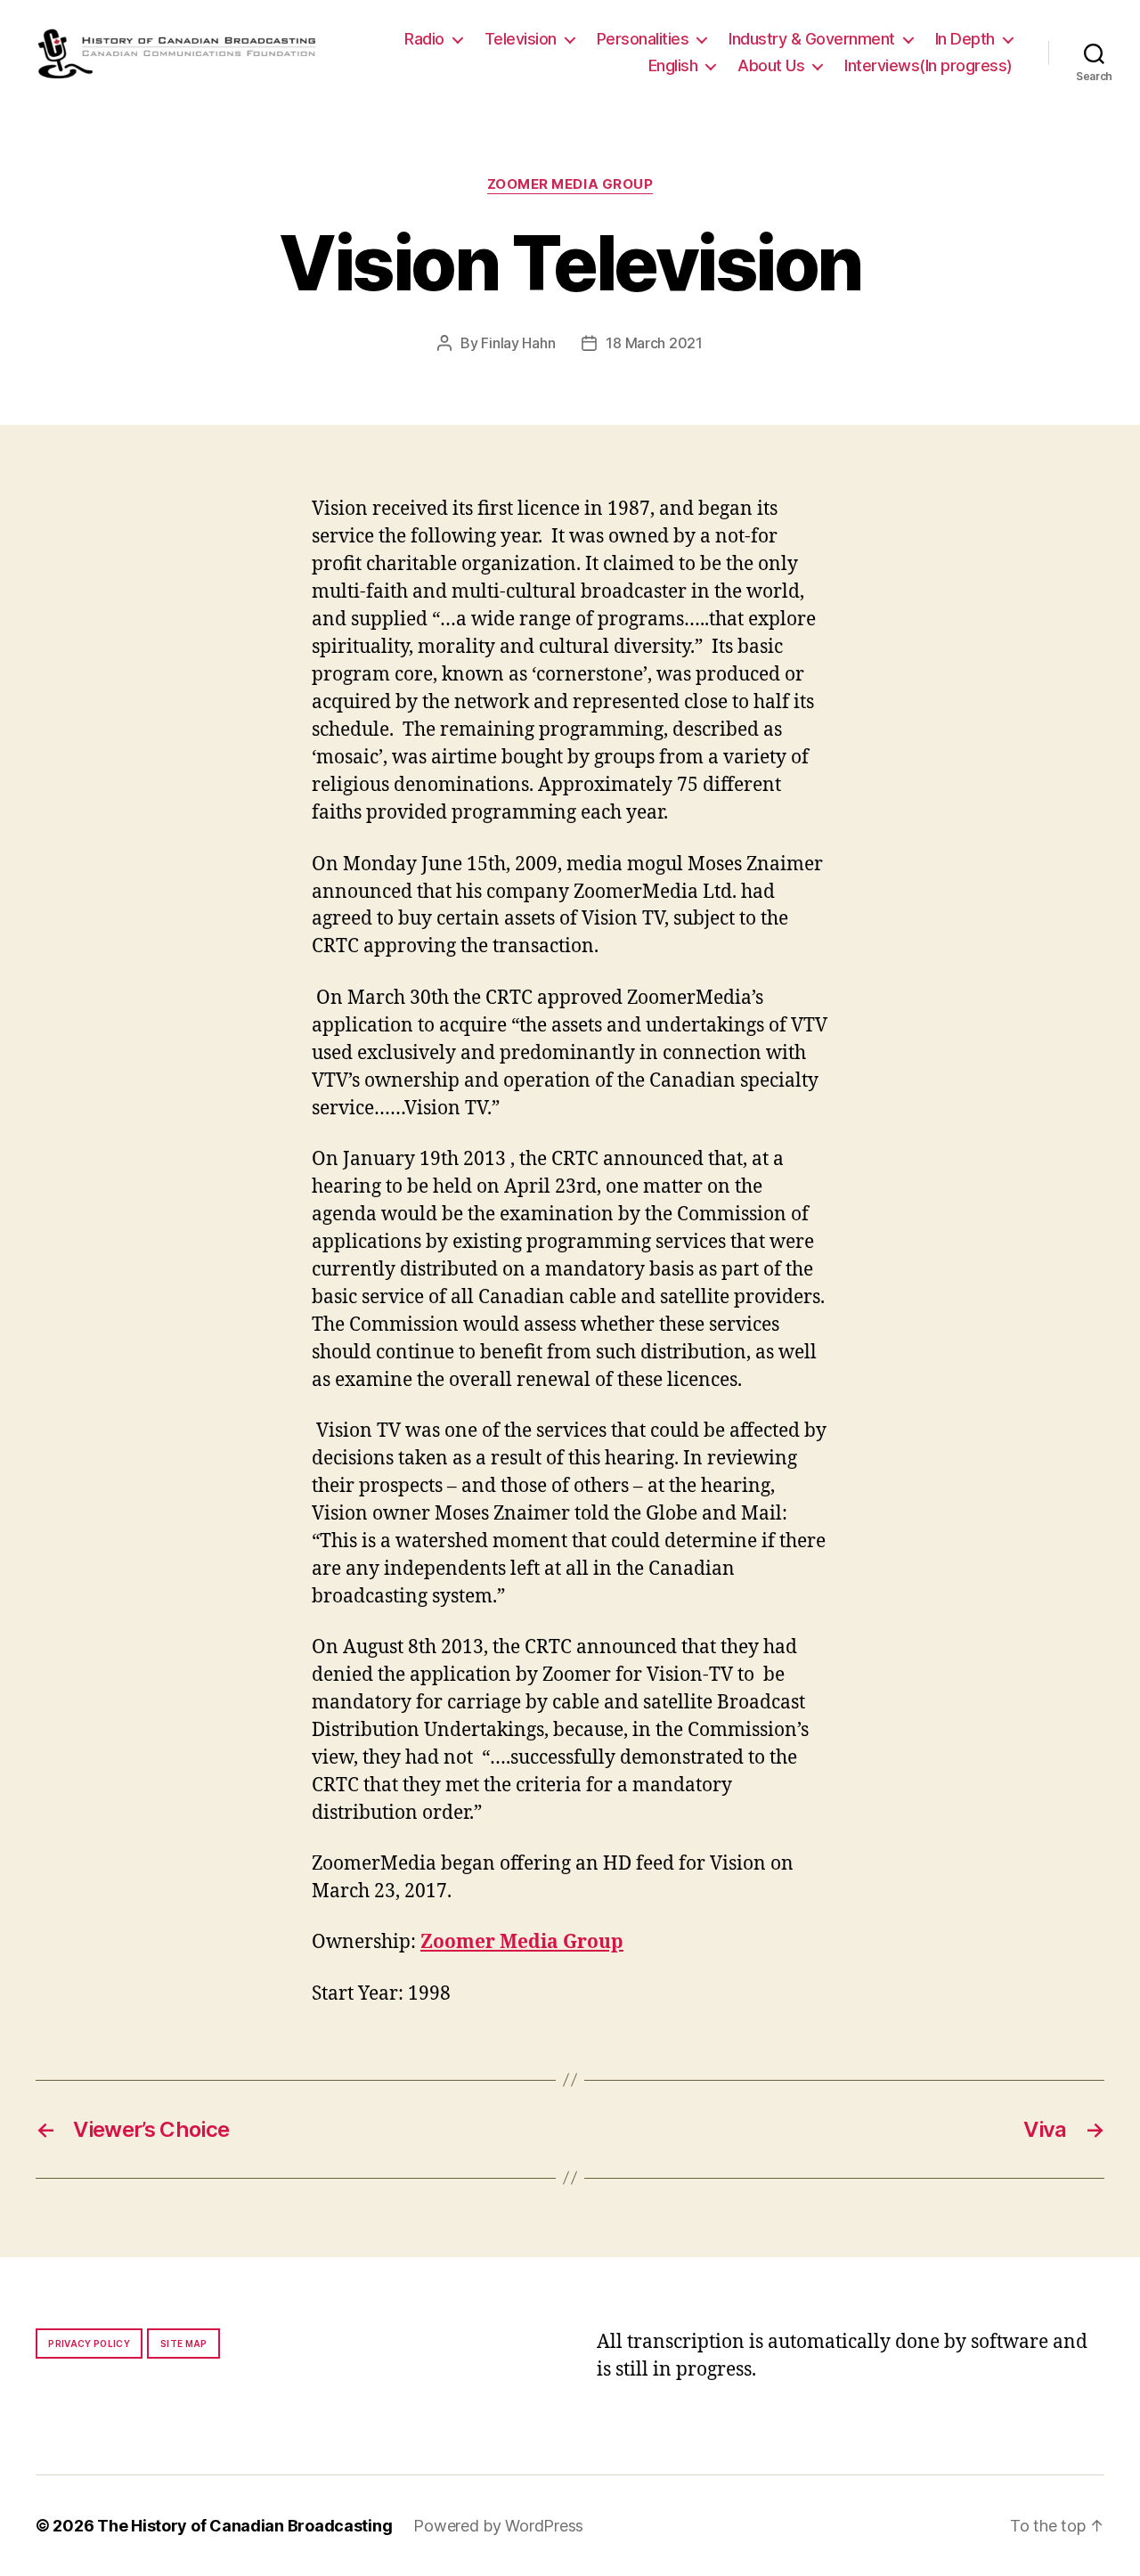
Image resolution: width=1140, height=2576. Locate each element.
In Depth (965, 39)
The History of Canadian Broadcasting (244, 2526)
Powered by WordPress (498, 2526)
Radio (424, 39)
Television (521, 39)
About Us (771, 65)
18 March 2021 (654, 343)
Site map (184, 2344)
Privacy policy (89, 2344)
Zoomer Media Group (570, 184)
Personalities (643, 39)
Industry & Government (812, 39)
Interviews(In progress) (928, 65)
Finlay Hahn (518, 343)
